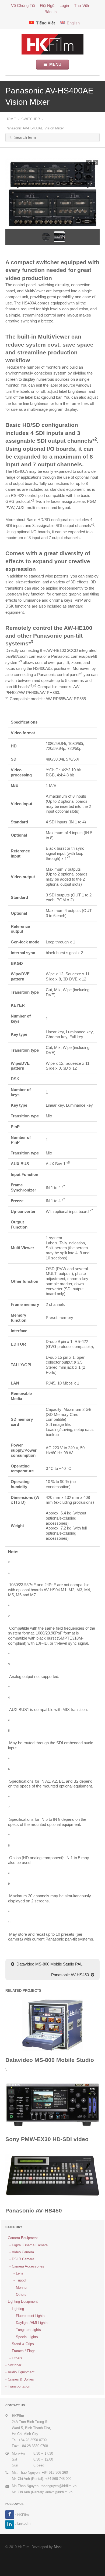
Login (64, 6)
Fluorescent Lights (30, 2316)
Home (11, 119)
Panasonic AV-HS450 (70, 1975)
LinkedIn (24, 2524)
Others (21, 2295)
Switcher (31, 119)
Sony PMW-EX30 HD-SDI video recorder (47, 2143)
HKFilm (23, 2515)
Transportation (19, 2386)
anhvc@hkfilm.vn (59, 2492)
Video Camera (23, 2252)
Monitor (22, 2288)
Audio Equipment (21, 2372)
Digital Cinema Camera (30, 2245)
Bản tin (50, 12)
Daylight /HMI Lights (32, 2323)
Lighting (18, 2309)
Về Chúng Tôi (23, 6)
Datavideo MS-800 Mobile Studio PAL (49, 1964)
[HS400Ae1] (52, 194)
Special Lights (27, 2337)
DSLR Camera (23, 2259)
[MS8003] (52, 2024)
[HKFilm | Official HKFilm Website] (52, 44)
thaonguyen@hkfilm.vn (59, 2486)
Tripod (21, 2280)
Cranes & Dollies (21, 2379)
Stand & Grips (23, 2344)
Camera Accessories (28, 2266)
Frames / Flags (24, 2351)
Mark (58, 2547)
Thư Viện (82, 6)
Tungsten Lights (28, 2330)
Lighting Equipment (23, 2301)
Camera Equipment (23, 2238)
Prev (89, 162)
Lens (20, 2273)
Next (96, 162)
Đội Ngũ (47, 6)
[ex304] (52, 2104)
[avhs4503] (52, 2175)
